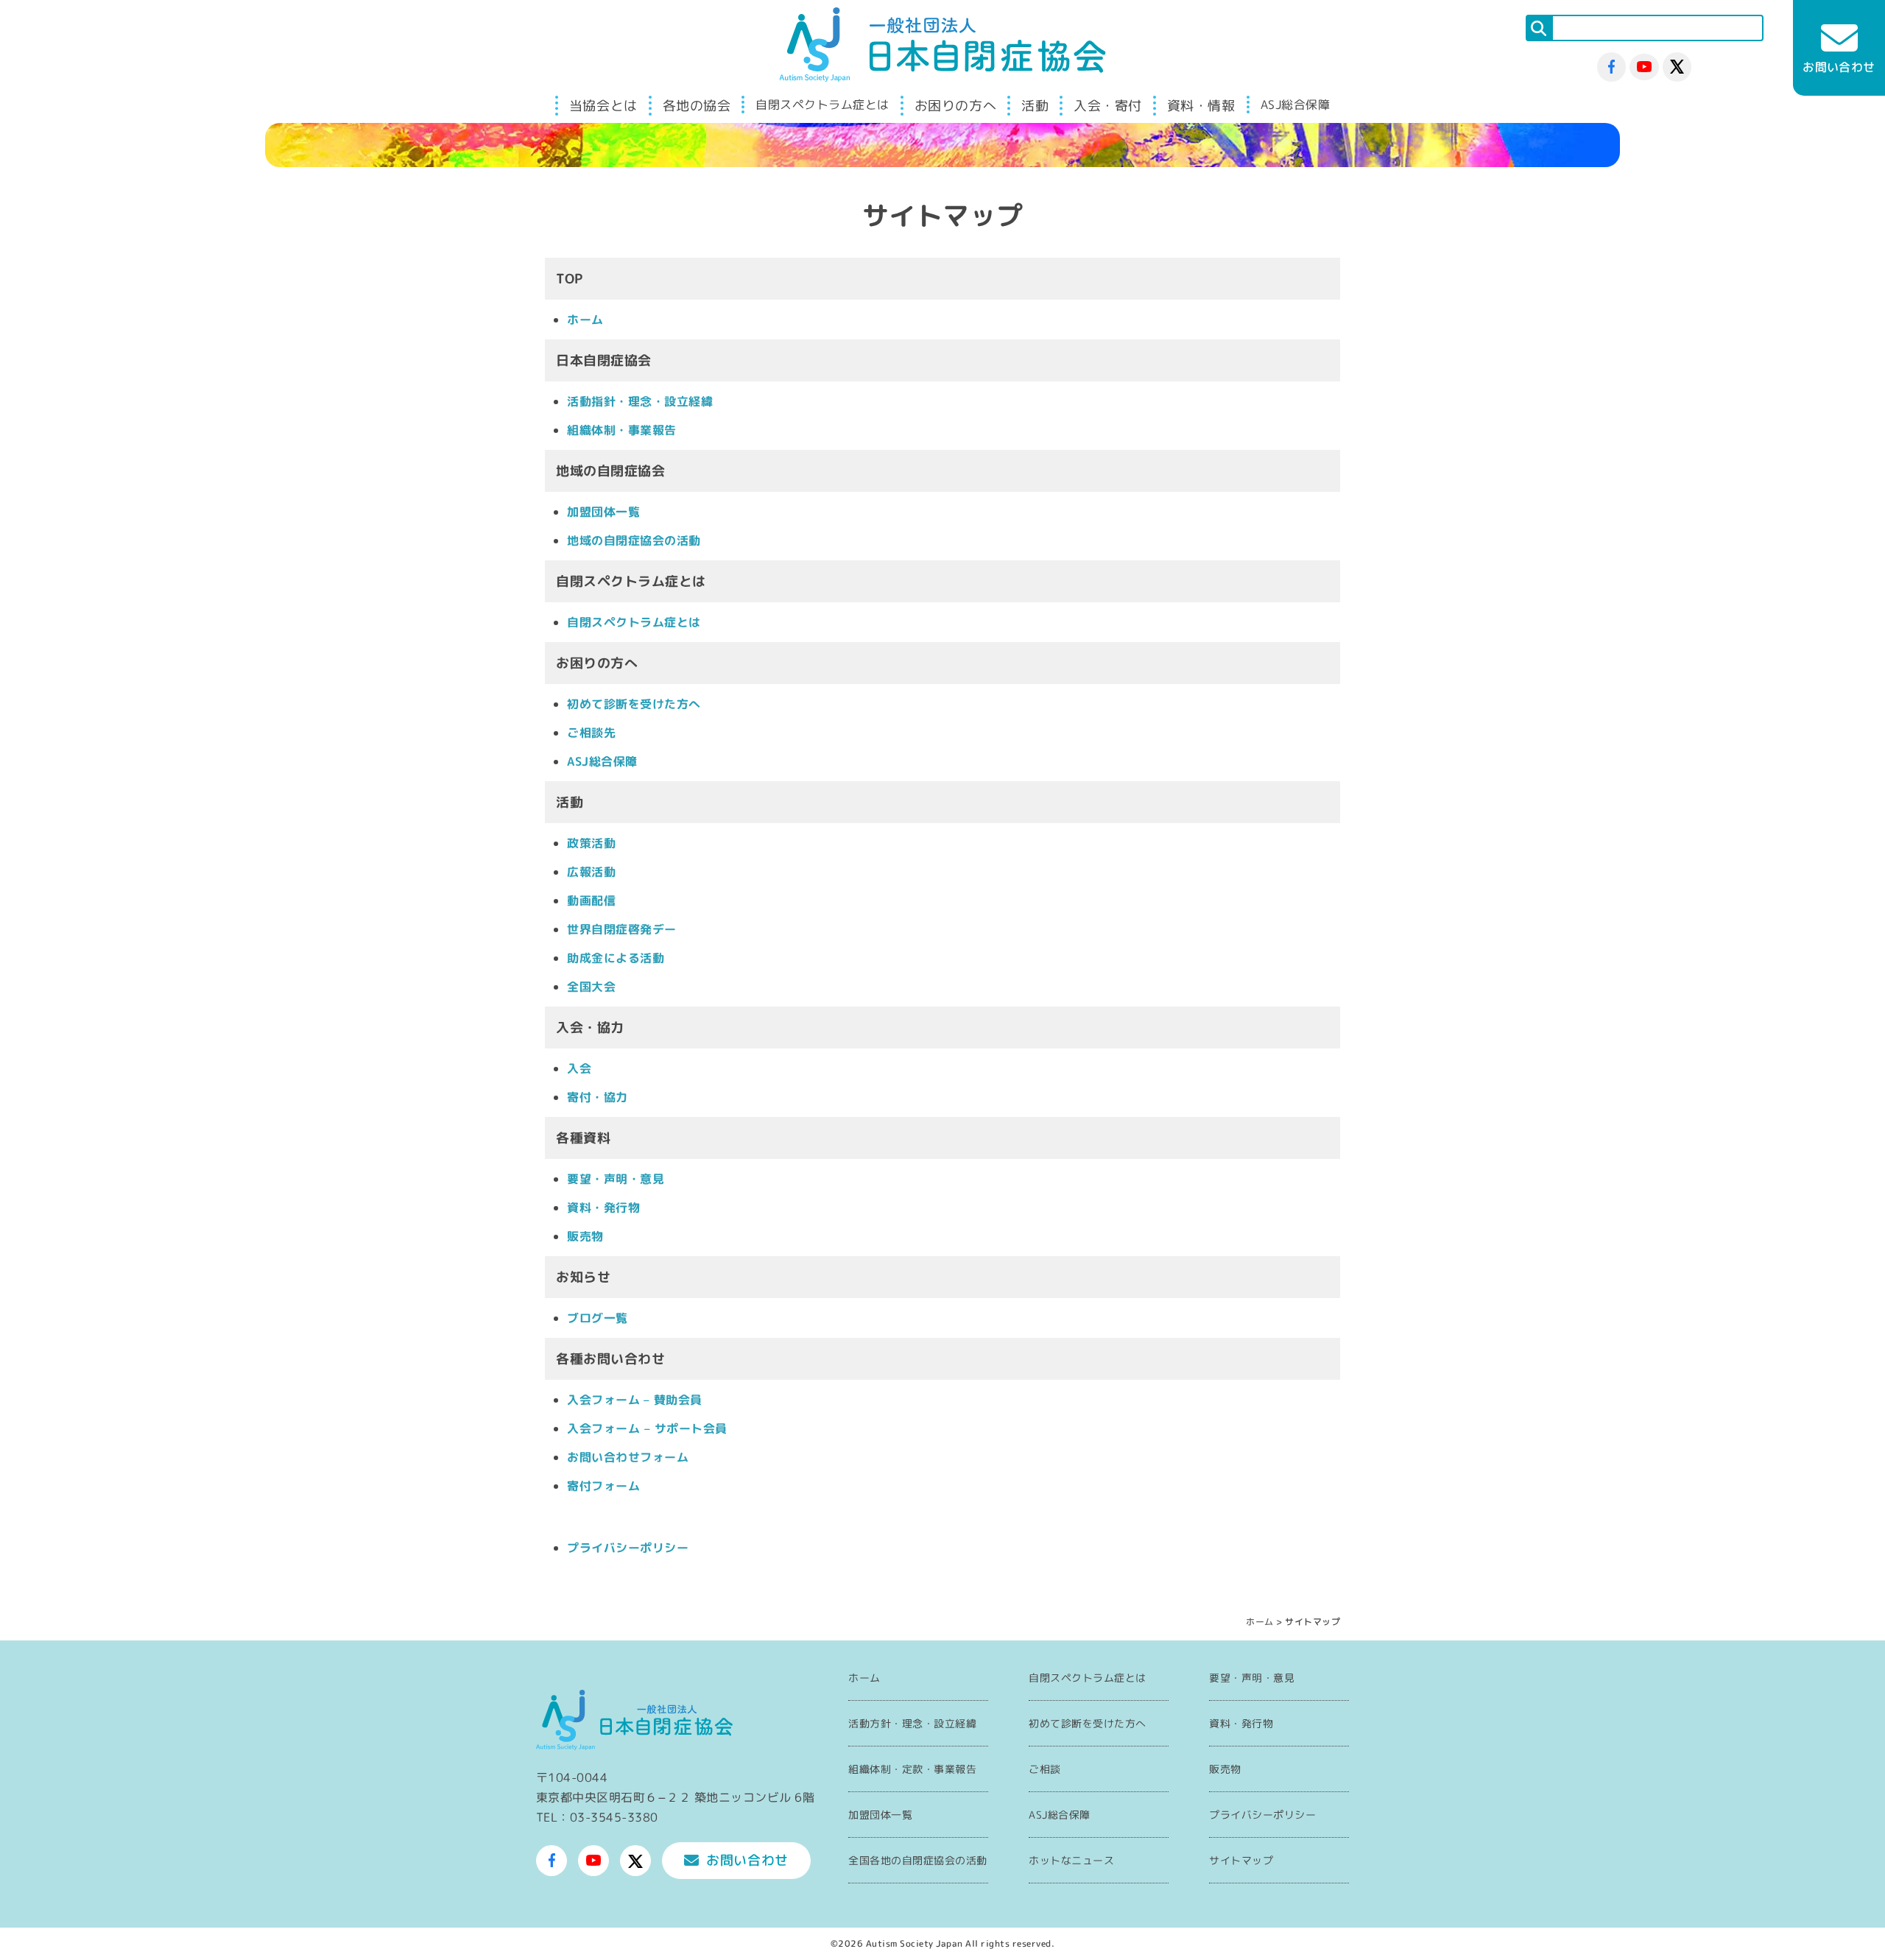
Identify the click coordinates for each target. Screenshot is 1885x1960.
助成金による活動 (616, 958)
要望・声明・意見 (616, 1179)
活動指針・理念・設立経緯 (640, 401)
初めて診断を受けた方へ (634, 704)
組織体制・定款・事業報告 (912, 1769)
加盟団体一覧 (603, 512)
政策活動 (591, 843)
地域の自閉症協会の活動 (634, 540)
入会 (579, 1068)
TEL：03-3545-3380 (597, 1817)
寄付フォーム (603, 1486)
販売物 (585, 1236)
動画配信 (591, 900)
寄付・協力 (598, 1097)
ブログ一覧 (598, 1318)
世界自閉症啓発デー (622, 929)
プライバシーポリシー (628, 1548)
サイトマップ (1241, 1860)
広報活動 (591, 872)
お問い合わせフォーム (628, 1457)
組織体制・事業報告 (622, 430)
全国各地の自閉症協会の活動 (918, 1860)
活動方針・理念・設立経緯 (912, 1723)
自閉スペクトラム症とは (822, 105)
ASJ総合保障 (1296, 105)
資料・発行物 (603, 1208)
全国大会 (591, 987)
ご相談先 (591, 733)
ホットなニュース (1071, 1860)
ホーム (585, 320)
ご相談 (1045, 1769)
